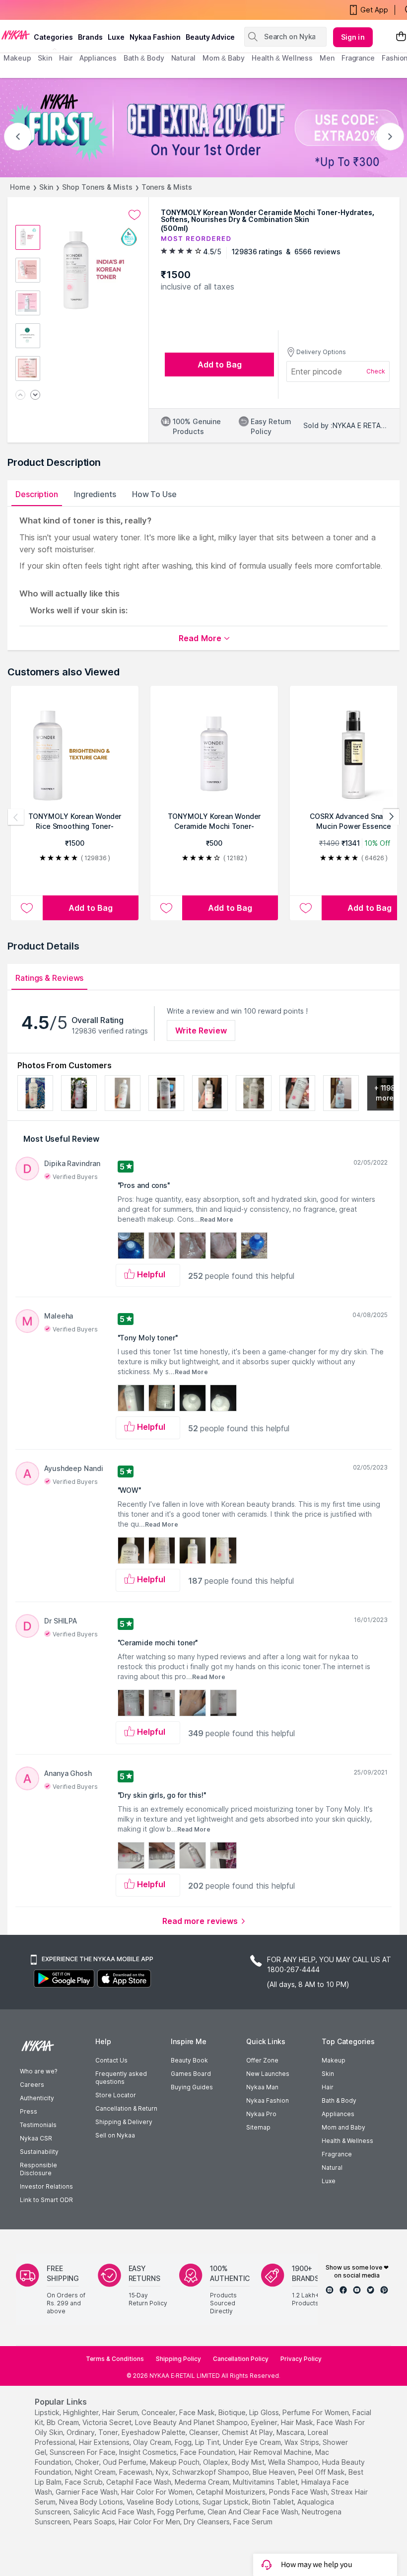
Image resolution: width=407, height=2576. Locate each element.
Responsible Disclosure (38, 2169)
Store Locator (116, 2095)
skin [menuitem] (45, 58)
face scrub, (85, 2482)
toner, (109, 2432)
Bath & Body (339, 2100)
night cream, (96, 2472)
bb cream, (64, 2422)
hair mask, (298, 2422)
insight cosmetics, (149, 2452)
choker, (88, 2462)
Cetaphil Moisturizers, (232, 2492)
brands (90, 37)
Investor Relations (46, 2186)
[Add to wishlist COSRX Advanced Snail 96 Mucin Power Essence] (306, 908)
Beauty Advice (210, 37)
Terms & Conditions (115, 2359)
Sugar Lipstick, (226, 2502)
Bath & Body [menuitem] (144, 58)
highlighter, (82, 2412)
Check (376, 371)
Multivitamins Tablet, (266, 2482)
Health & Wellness (347, 2141)
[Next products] (391, 817)
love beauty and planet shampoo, (192, 2422)
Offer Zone (262, 2060)
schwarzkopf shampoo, (211, 2472)
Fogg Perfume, (181, 2512)
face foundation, (208, 2452)
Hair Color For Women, (158, 2492)
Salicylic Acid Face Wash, (114, 2512)
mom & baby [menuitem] (224, 58)
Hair (328, 2087)
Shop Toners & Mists (97, 187)
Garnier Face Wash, (87, 2492)
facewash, (136, 2472)
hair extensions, (105, 2442)
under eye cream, (253, 2442)
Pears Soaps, (95, 2522)
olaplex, (216, 2462)
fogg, (184, 2442)
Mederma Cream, (203, 2482)
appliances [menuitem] (98, 58)
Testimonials (38, 2125)
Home (20, 187)
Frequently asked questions (121, 2078)
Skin (46, 187)
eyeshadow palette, (154, 2432)
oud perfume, (125, 2462)
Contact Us (111, 2060)
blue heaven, (274, 2472)
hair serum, (121, 2412)
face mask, (198, 2412)
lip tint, (208, 2442)
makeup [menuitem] (17, 58)
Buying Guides (192, 2087)
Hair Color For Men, (150, 2522)
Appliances (338, 2114)
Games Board (191, 2074)
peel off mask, (322, 2472)
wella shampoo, (294, 2462)
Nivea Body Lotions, (92, 2502)
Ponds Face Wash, (299, 2492)
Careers (32, 2085)
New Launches (268, 2074)
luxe (116, 37)
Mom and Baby (343, 2127)
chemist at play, (248, 2432)
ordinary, (81, 2432)
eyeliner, (265, 2422)
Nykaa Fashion (155, 37)
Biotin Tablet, (274, 2502)
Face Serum (253, 2522)
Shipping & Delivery (124, 2122)
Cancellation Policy (241, 2359)
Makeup (334, 2060)
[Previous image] (20, 396)
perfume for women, (316, 2412)
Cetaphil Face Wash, (139, 2482)
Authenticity (37, 2098)
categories (53, 37)
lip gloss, (265, 2412)
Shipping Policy (178, 2359)
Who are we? (38, 2071)
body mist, (249, 2462)
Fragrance (337, 2154)
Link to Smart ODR (46, 2200)
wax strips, (303, 2442)
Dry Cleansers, (207, 2522)
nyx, (163, 2472)
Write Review (201, 1030)
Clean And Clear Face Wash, (254, 2512)
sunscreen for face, (83, 2452)
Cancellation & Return (126, 2108)
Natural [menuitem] (183, 58)
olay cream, (153, 2442)
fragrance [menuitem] (358, 58)
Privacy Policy (301, 2359)
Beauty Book (189, 2060)
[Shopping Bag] (401, 37)
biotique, (233, 2412)
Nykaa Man (262, 2087)
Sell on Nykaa (115, 2135)
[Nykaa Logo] (16, 34)
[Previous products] (16, 817)
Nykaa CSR (36, 2138)
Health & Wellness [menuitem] (282, 58)
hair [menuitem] (66, 58)
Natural (332, 2168)
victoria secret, (108, 2422)
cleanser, (204, 2432)
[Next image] (35, 396)
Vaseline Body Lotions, (164, 2502)
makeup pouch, (175, 2462)
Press (29, 2111)
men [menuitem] (327, 58)
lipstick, (48, 2412)
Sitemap (258, 2127)
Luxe (329, 2181)
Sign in (353, 37)
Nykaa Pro (261, 2114)
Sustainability (39, 2152)
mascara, (291, 2432)
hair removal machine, (276, 2452)
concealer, (159, 2412)
